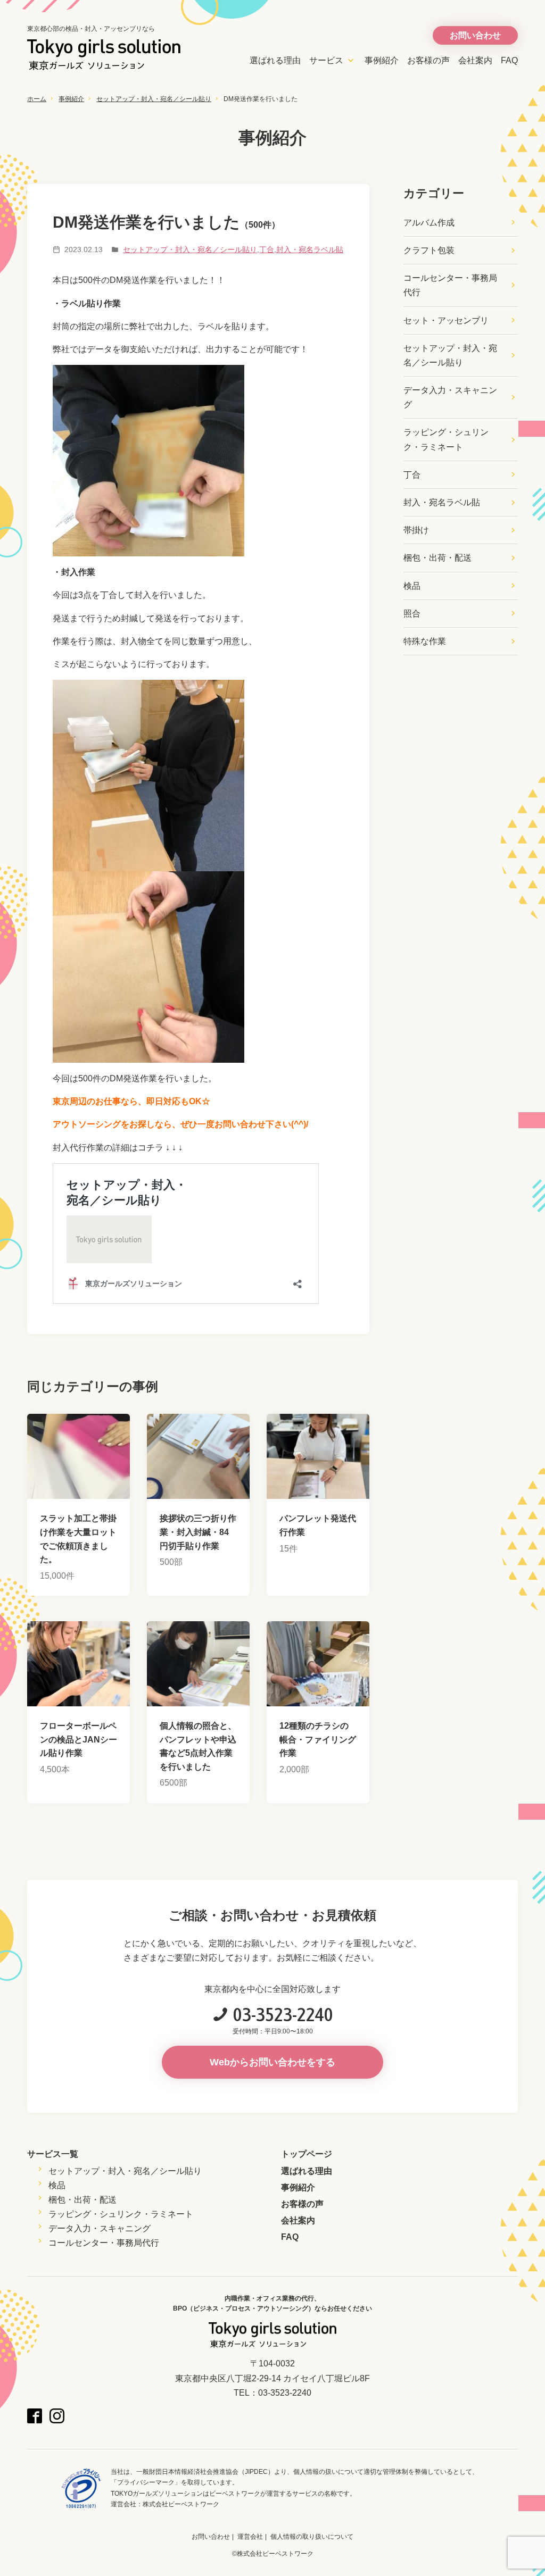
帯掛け (416, 530)
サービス (326, 60)
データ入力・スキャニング (450, 397)
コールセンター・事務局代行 (450, 285)
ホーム (37, 99)
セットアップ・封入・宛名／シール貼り (154, 99)
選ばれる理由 (275, 60)
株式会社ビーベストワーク (181, 2504)
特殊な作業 (425, 641)
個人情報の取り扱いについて (312, 2537)
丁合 (267, 249)
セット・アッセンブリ (446, 320)
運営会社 (250, 2537)
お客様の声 (428, 60)
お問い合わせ (211, 2537)
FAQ (509, 60)
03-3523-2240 (283, 2014)
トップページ (307, 2154)
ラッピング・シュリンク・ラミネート (446, 439)
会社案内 (475, 60)
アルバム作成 (429, 223)
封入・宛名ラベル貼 (310, 249)
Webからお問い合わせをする (272, 2062)
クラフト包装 (429, 250)
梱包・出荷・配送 (437, 558)
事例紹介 (382, 60)
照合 (412, 614)
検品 (412, 586)
